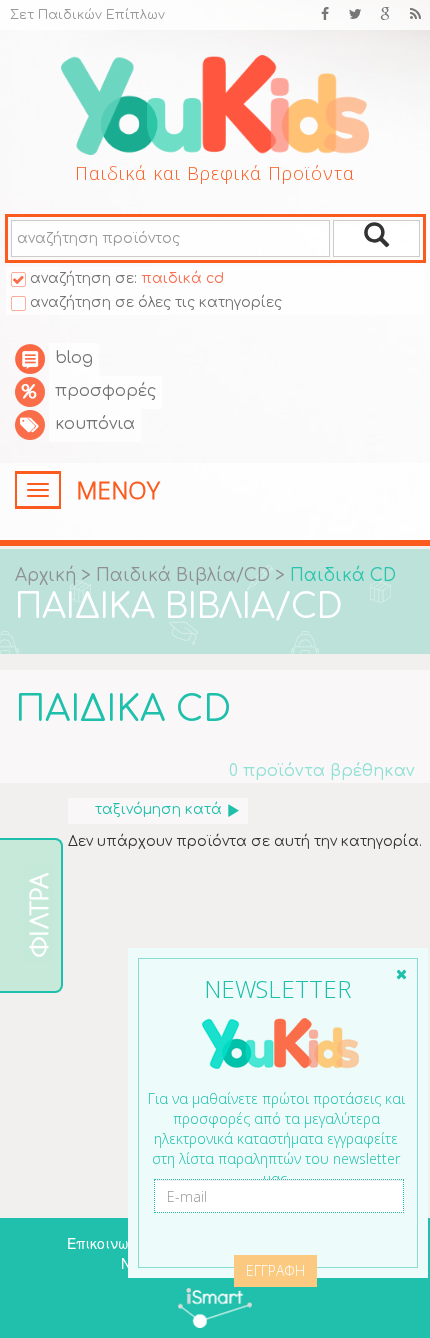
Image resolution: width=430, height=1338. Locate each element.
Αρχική (45, 575)
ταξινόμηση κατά (158, 809)
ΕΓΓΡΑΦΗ (275, 1270)
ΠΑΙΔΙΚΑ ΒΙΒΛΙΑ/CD (179, 607)
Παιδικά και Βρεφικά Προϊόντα (215, 173)
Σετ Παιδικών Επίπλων (87, 15)
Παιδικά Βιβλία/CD (185, 575)
